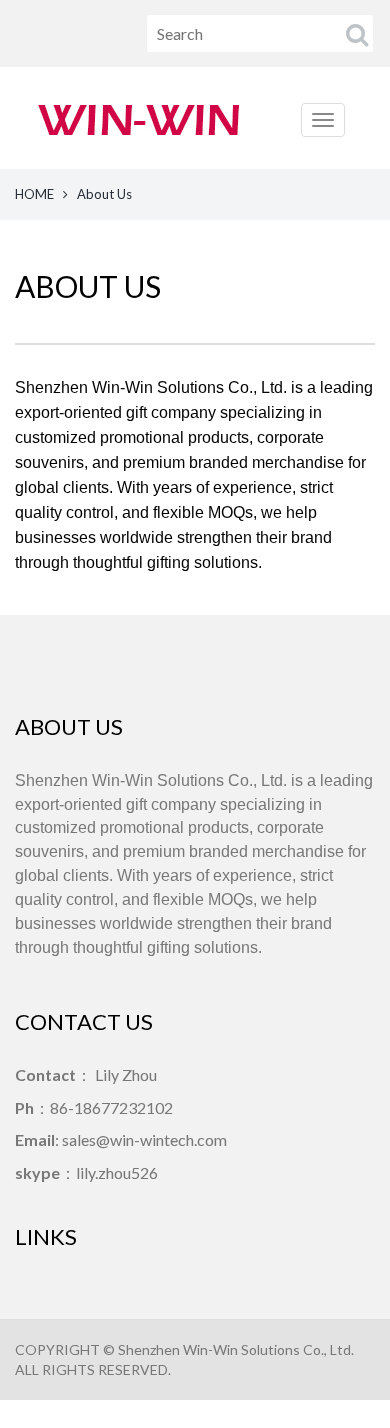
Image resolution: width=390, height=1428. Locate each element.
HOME (34, 194)
